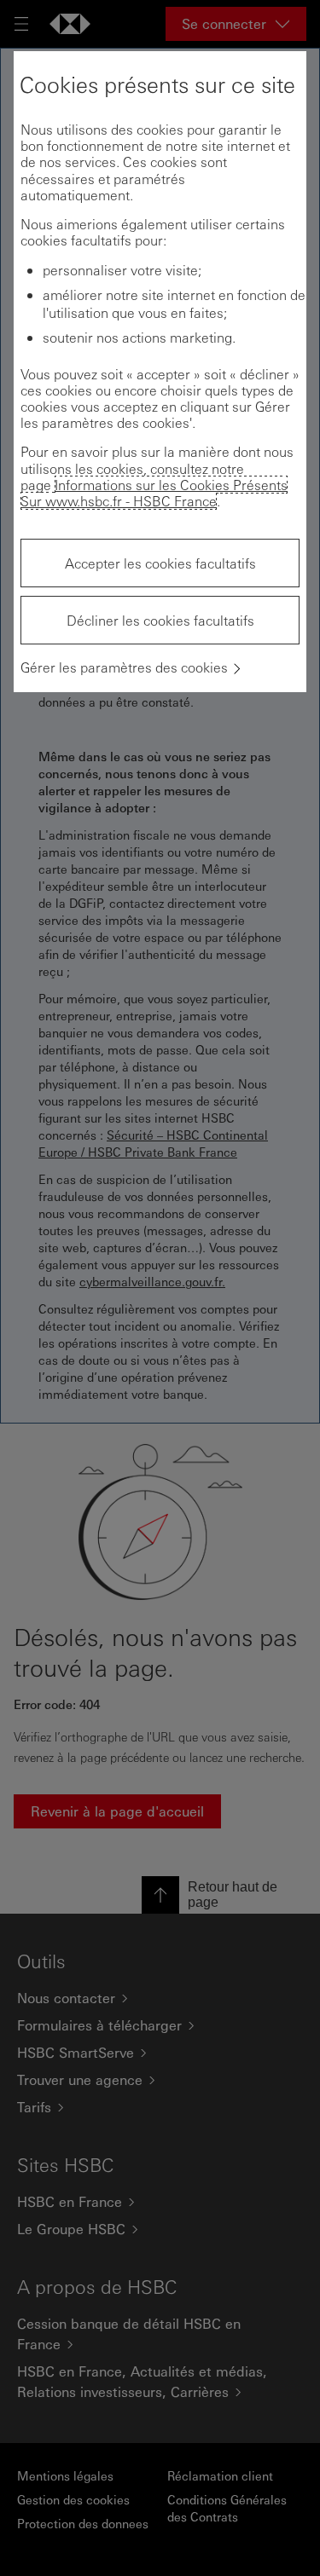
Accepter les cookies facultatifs (160, 563)
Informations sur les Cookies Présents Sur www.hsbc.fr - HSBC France (154, 493)
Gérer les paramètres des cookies (124, 667)
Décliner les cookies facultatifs (160, 620)
